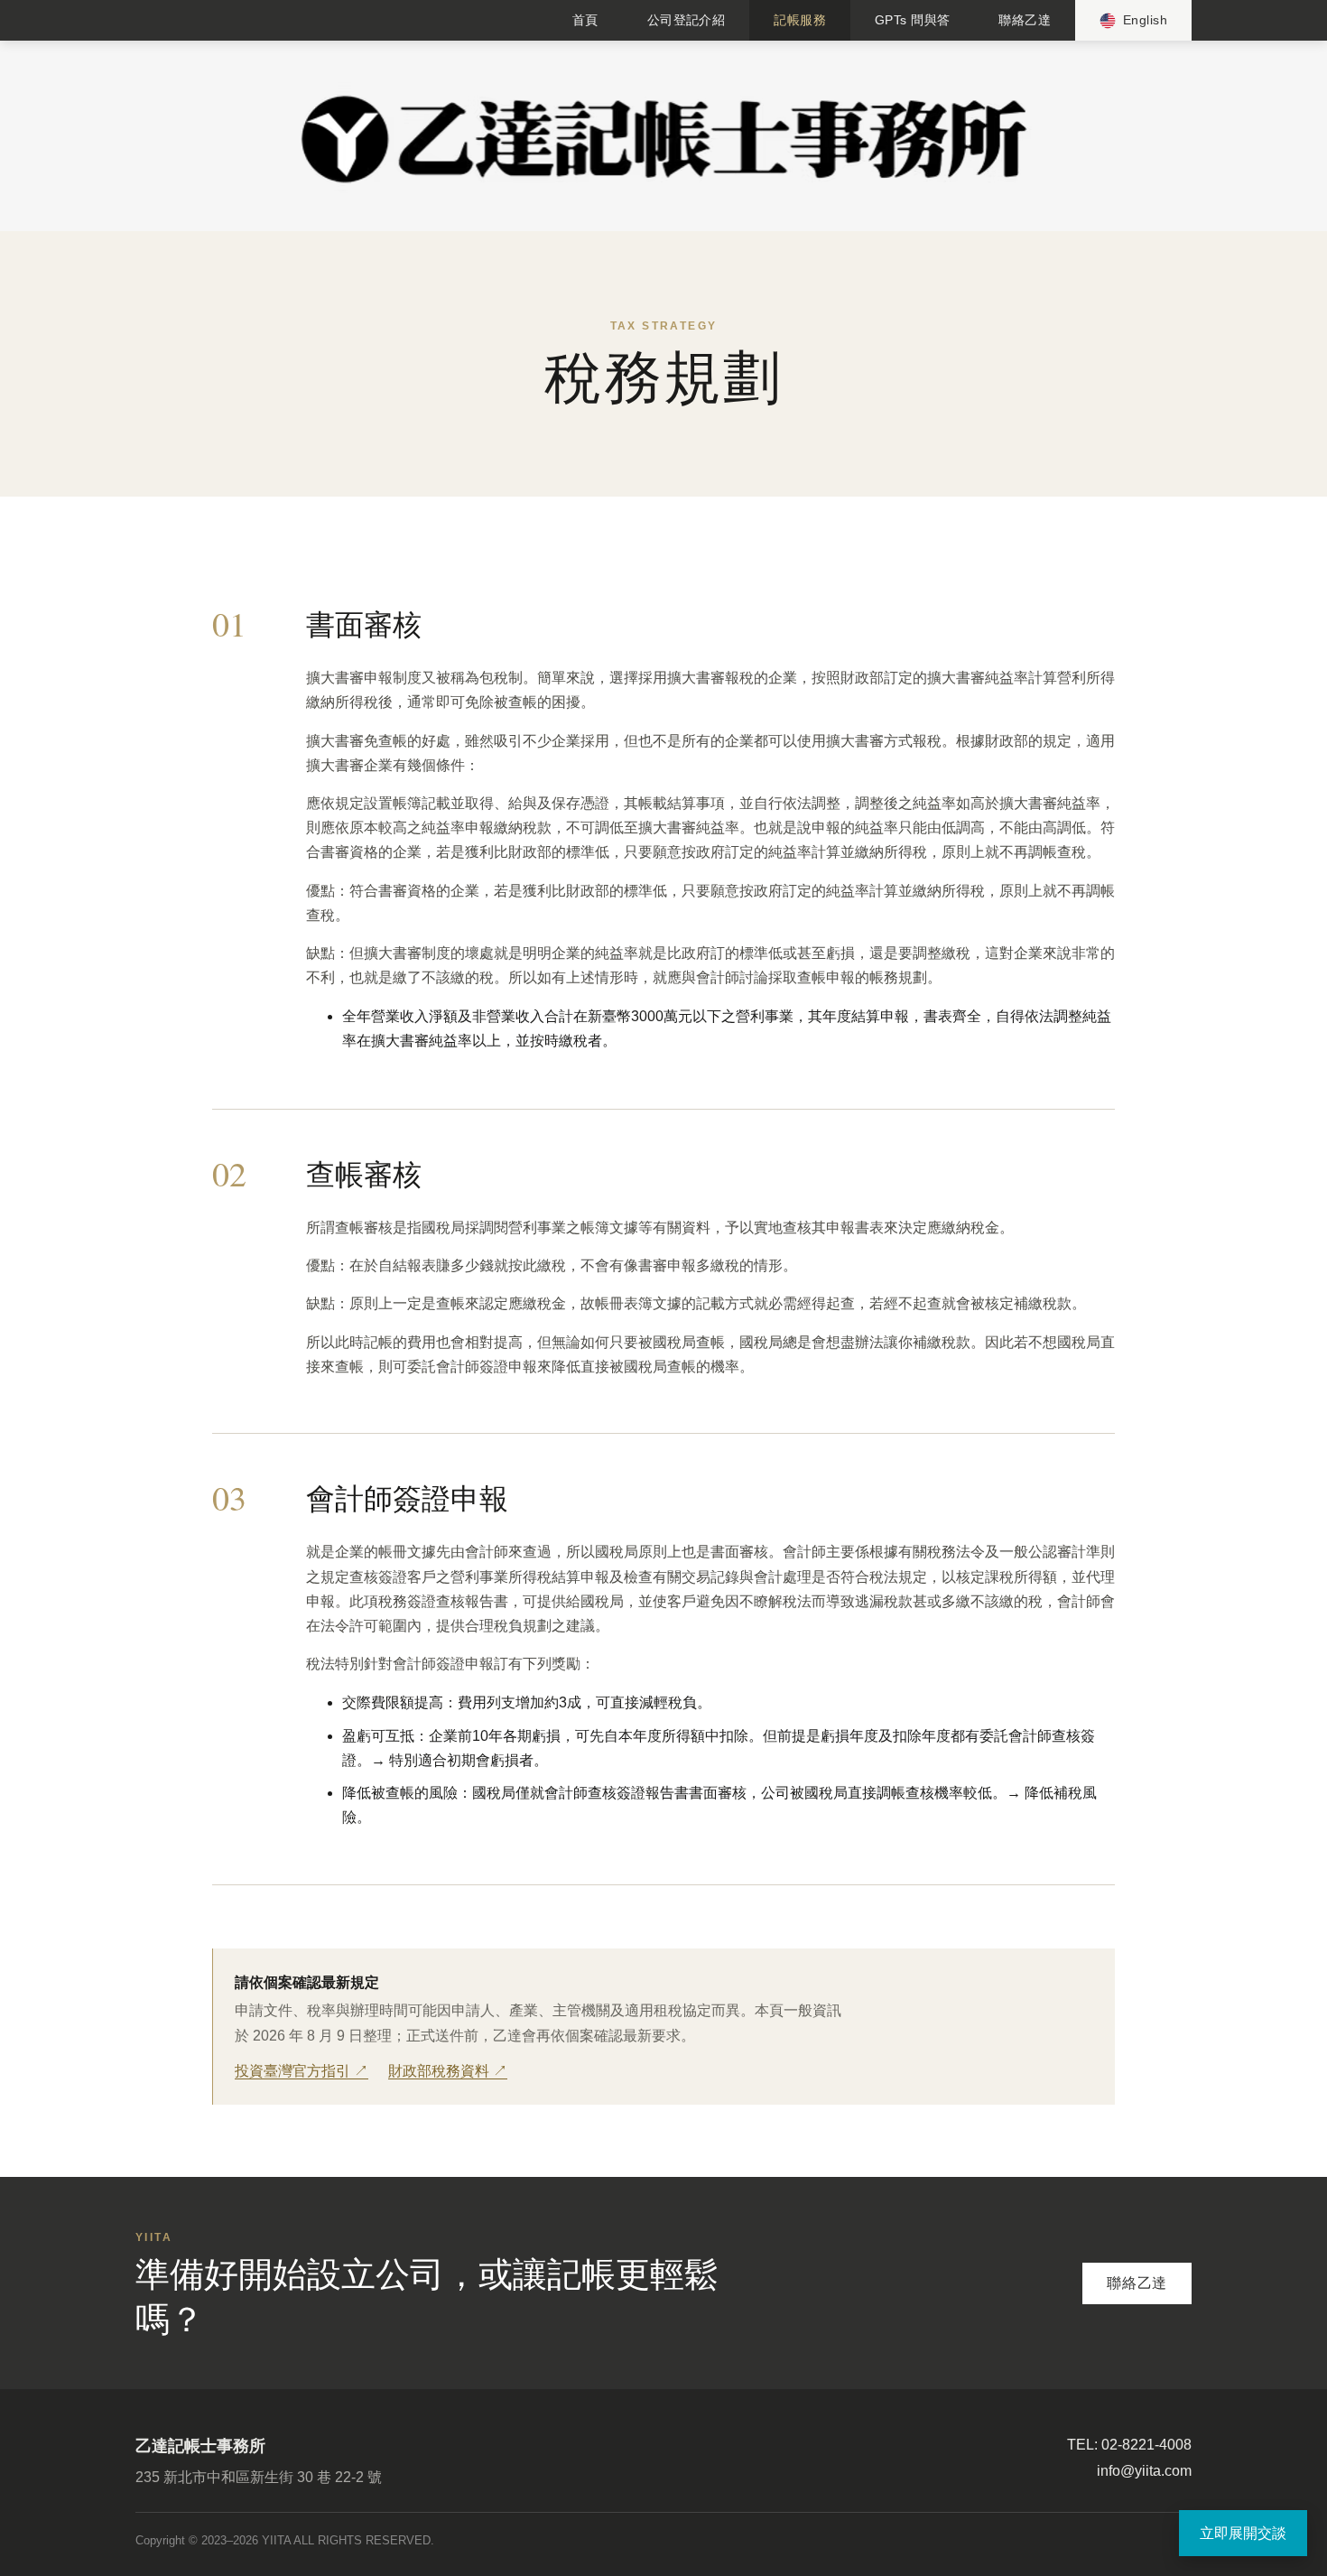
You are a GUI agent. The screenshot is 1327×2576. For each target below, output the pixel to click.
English (1145, 20)
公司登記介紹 (687, 20)
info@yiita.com (1144, 2471)
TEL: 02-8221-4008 (1129, 2445)
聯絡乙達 (1025, 20)
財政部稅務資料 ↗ (448, 2071)
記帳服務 (800, 20)
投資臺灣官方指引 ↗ (302, 2071)
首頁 (585, 20)
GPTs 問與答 (912, 20)
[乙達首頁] (663, 138)
